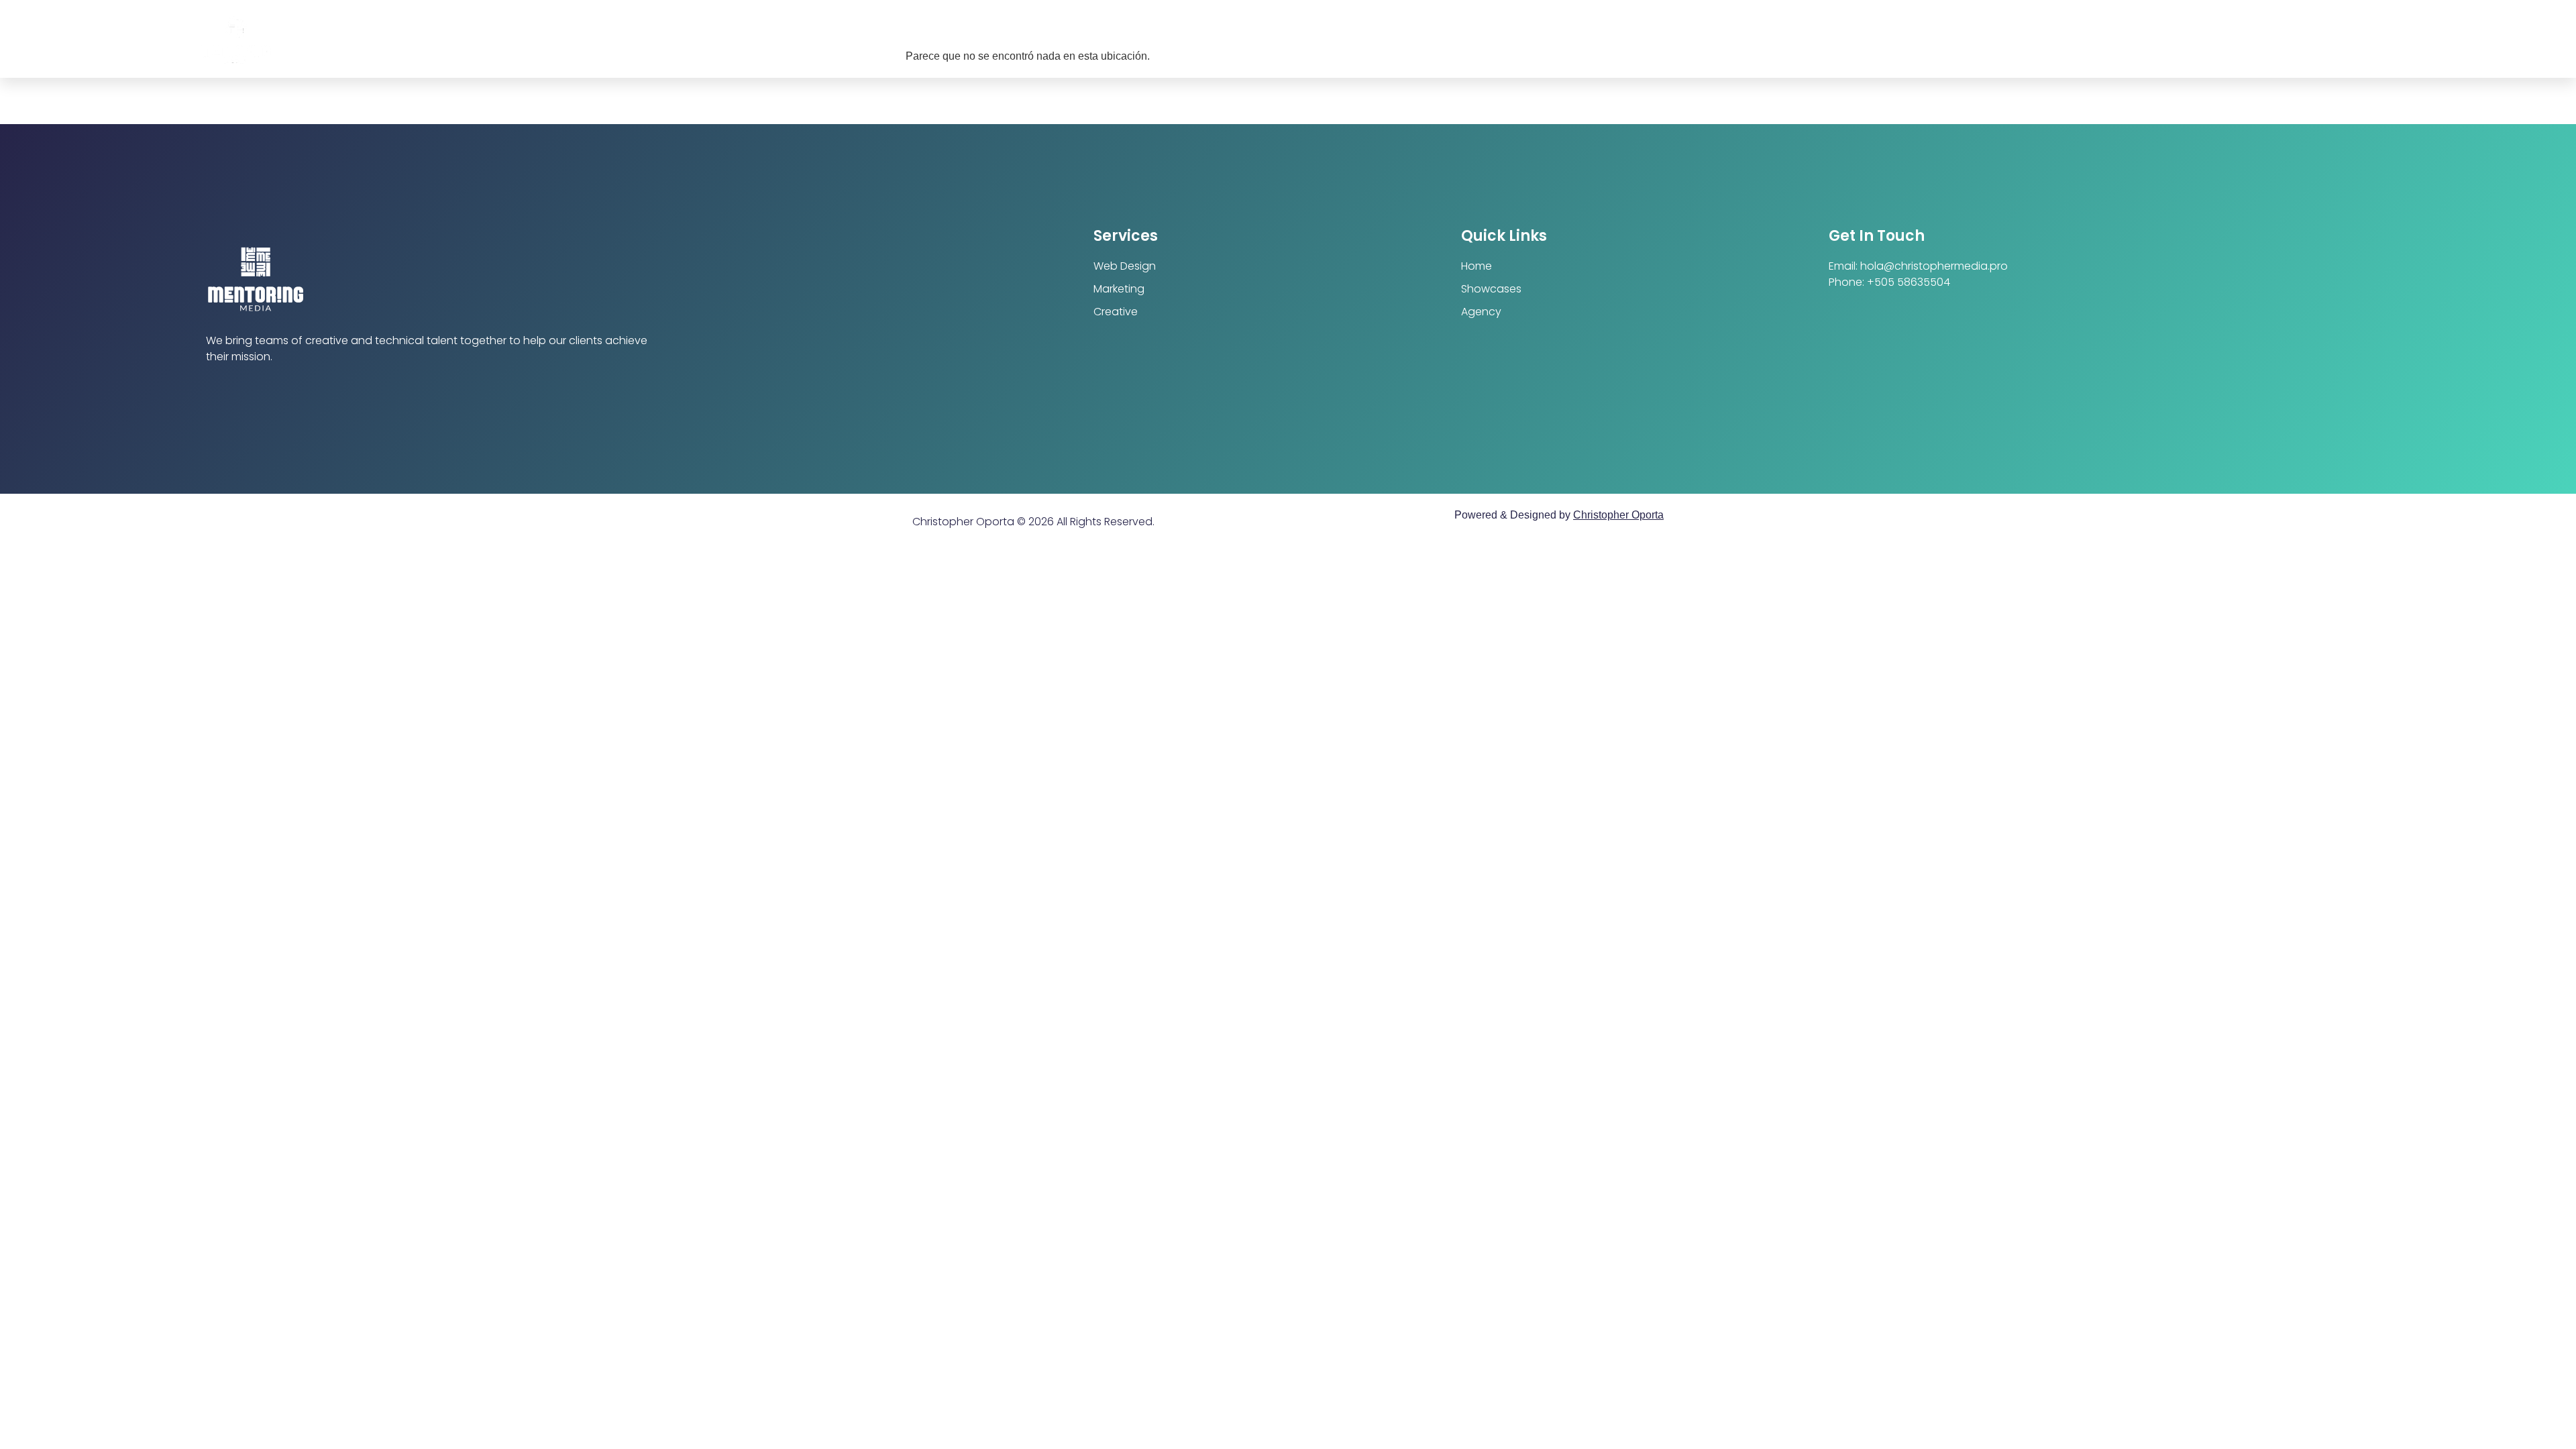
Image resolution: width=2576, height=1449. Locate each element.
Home (1477, 266)
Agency (1481, 312)
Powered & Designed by (1559, 515)
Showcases (1491, 289)
